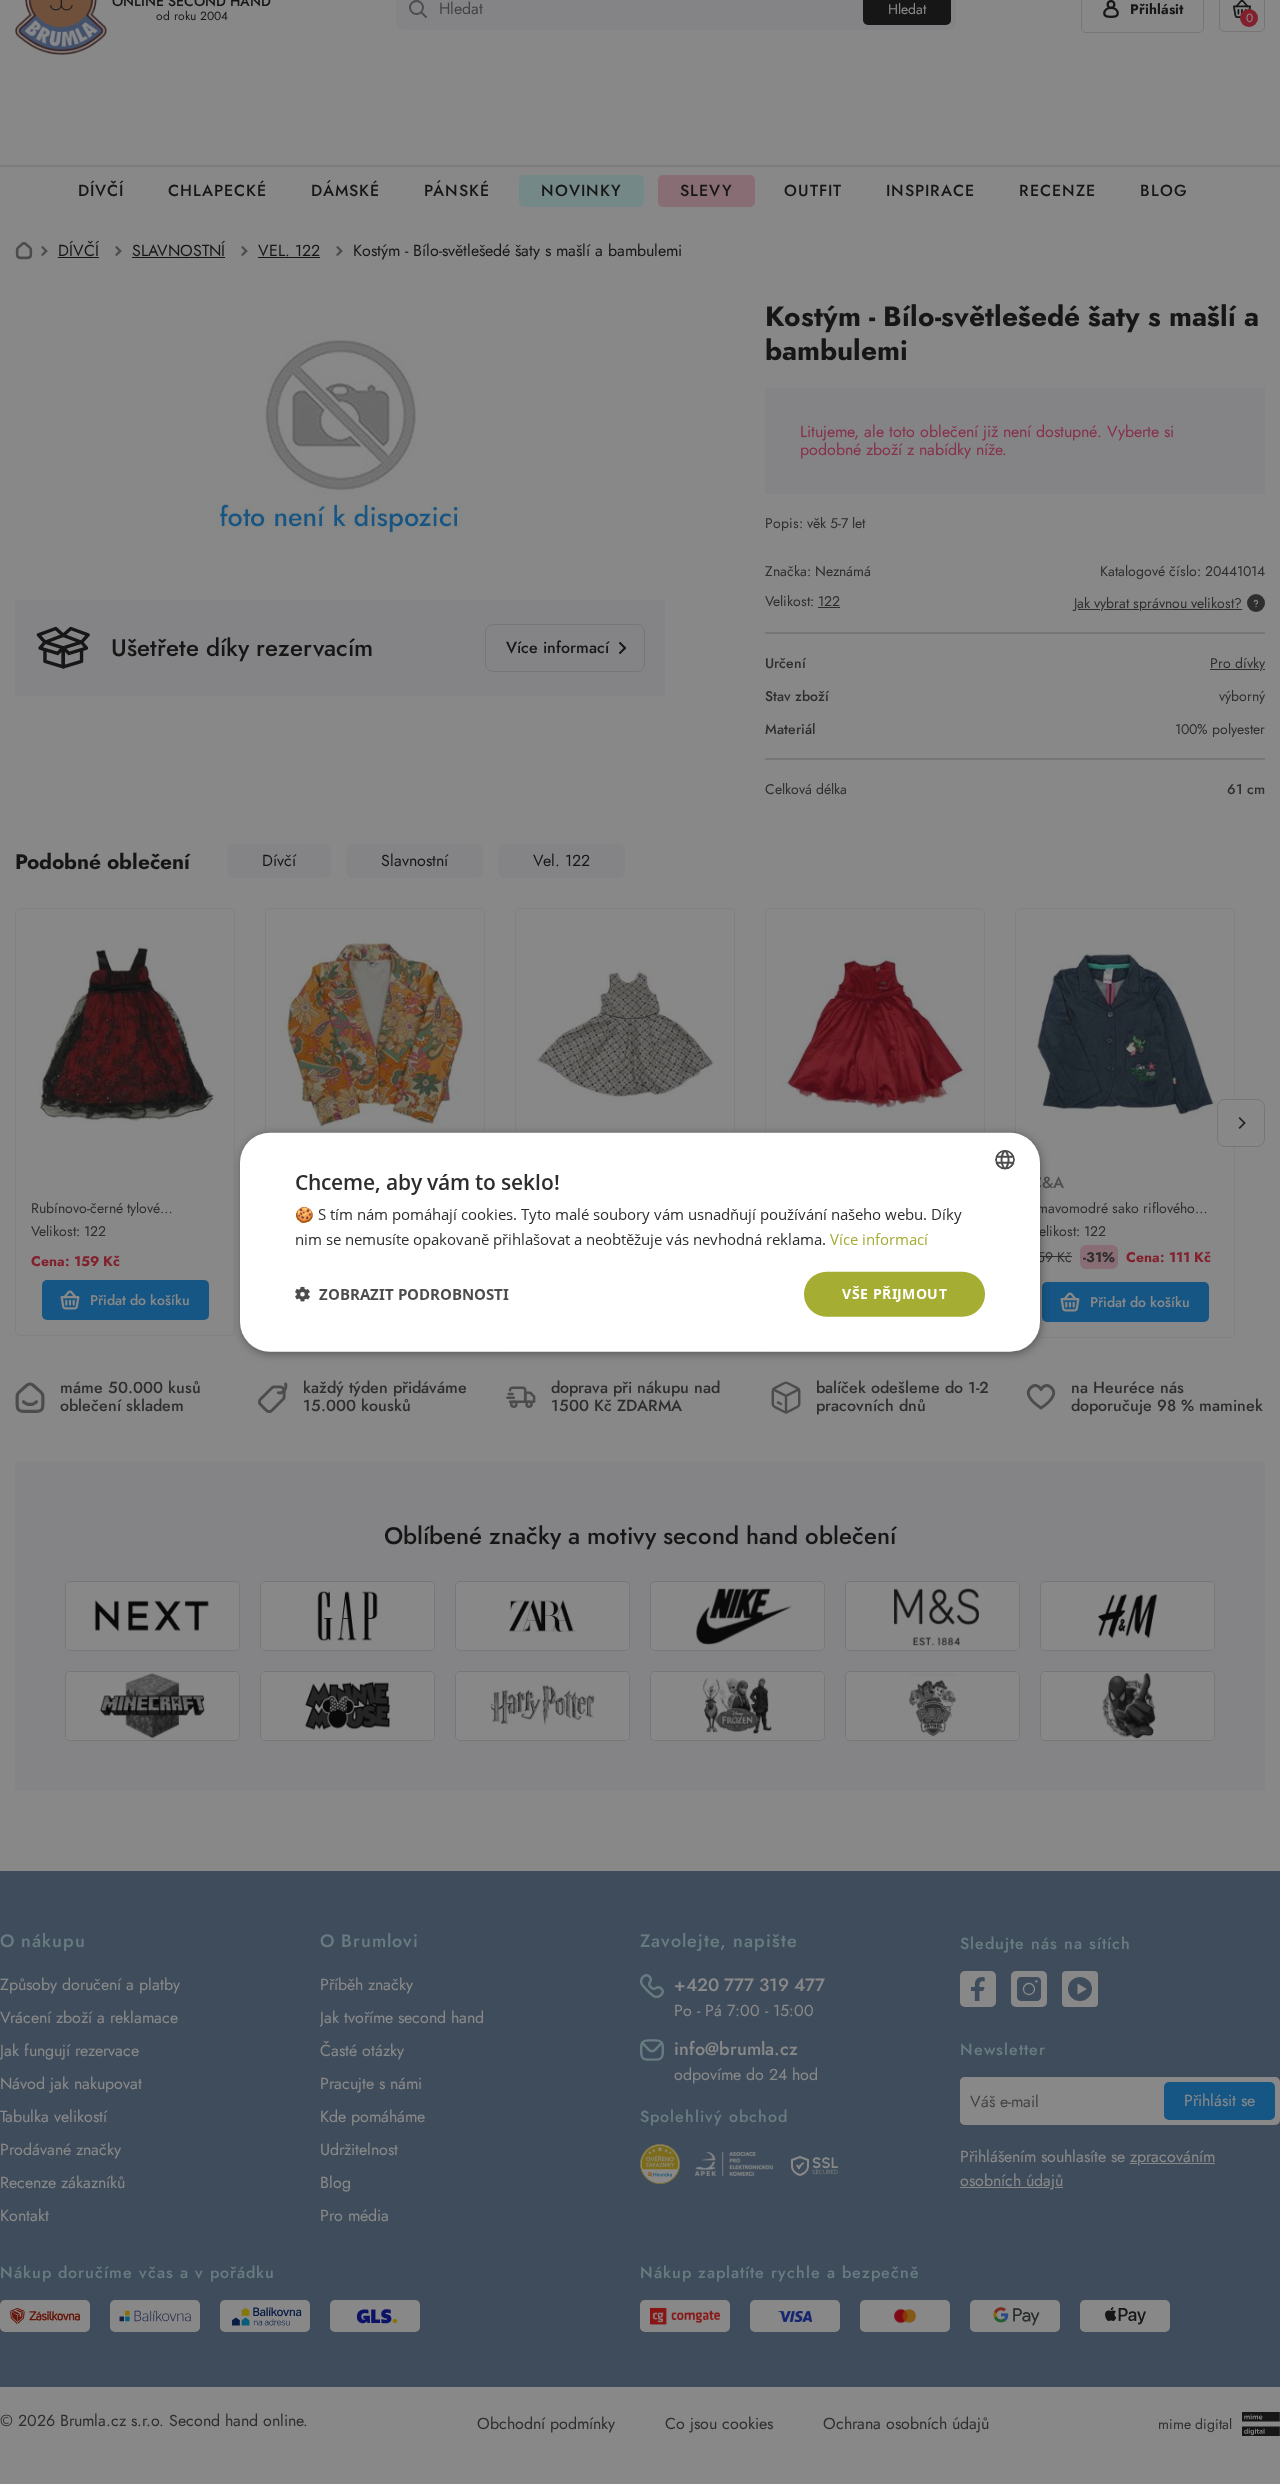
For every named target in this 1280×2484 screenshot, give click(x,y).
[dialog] (640, 1242)
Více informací (879, 1239)
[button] (402, 1294)
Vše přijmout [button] (894, 1293)
